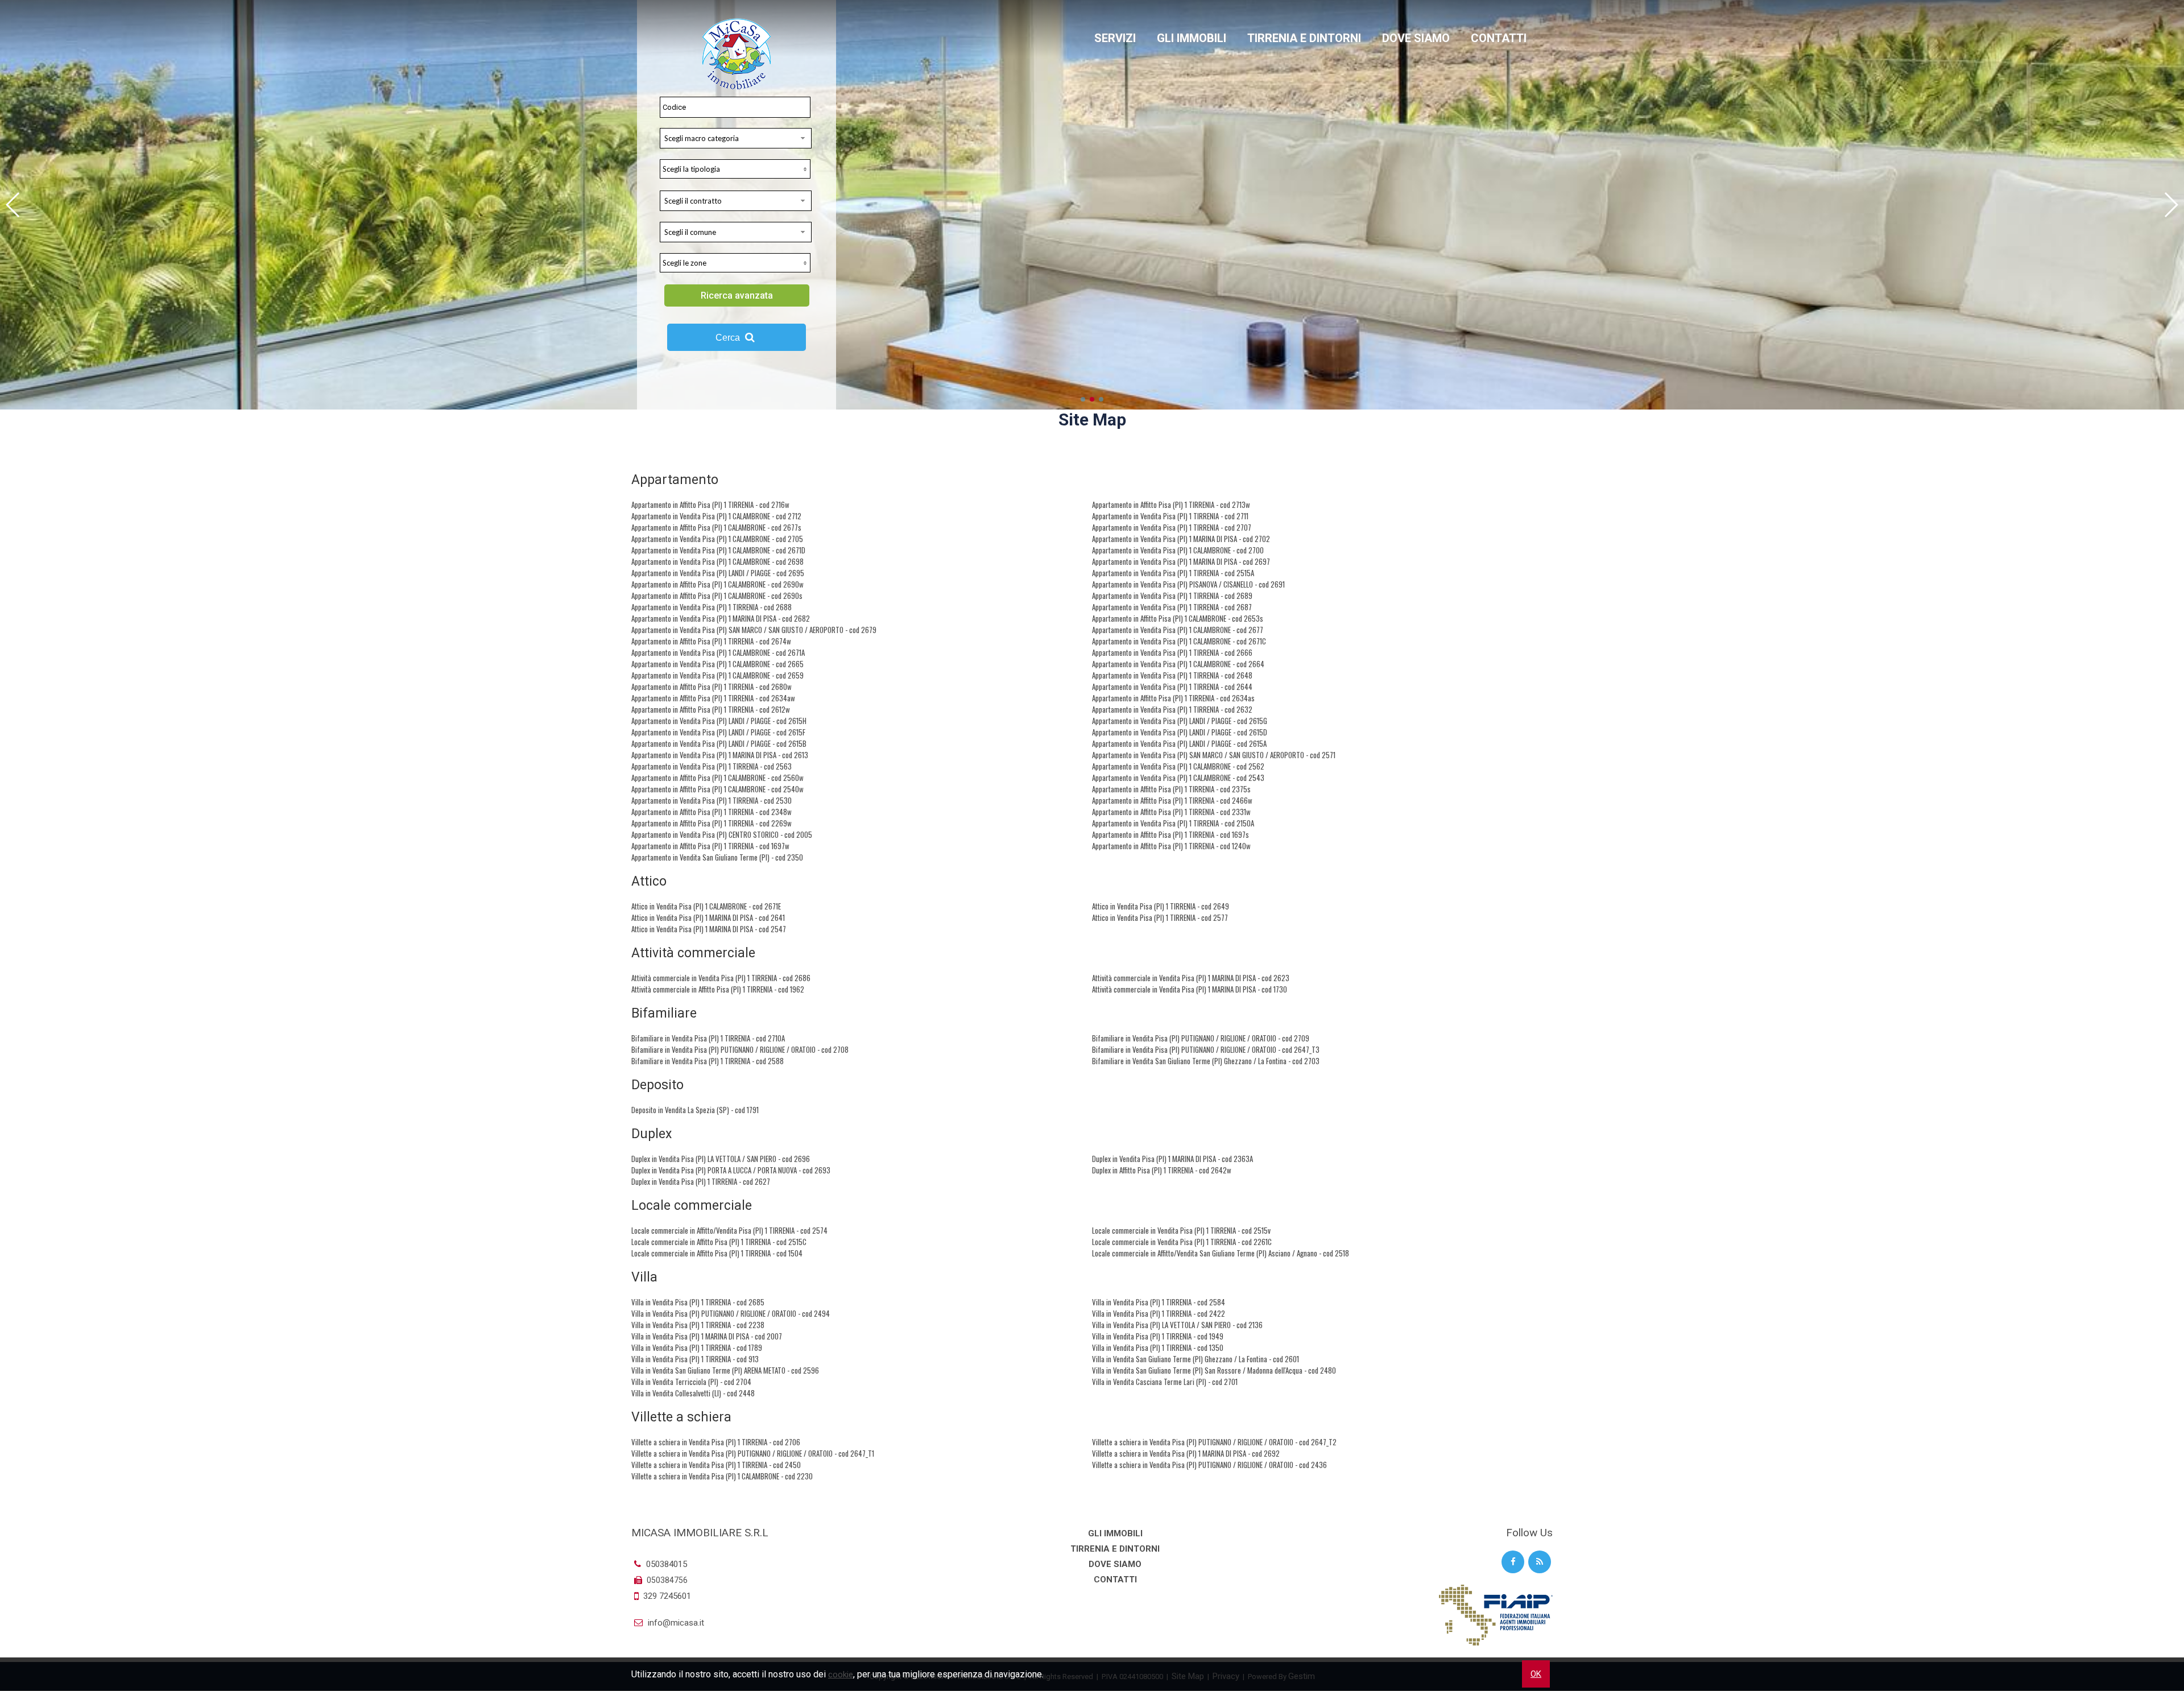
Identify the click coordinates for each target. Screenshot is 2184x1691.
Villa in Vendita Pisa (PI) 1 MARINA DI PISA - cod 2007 (707, 1336)
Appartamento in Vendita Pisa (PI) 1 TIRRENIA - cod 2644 (1172, 687)
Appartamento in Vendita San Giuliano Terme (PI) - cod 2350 (717, 857)
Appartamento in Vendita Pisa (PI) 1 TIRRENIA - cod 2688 (712, 607)
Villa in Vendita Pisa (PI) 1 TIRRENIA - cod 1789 (697, 1347)
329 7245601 (667, 1596)
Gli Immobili (1192, 38)
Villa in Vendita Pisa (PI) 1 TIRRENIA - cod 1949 (1158, 1336)
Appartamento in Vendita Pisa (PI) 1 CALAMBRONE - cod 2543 (1178, 778)
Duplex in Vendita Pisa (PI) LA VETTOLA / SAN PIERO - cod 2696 (721, 1159)
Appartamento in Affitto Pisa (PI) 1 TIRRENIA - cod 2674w (711, 641)
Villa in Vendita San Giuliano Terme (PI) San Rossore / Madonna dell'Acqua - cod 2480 (1214, 1370)
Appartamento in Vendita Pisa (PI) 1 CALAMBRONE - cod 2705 (717, 539)
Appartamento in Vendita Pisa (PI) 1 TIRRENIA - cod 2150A (1173, 823)
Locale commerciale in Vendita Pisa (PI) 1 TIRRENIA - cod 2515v (1181, 1230)
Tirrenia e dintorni (1304, 38)
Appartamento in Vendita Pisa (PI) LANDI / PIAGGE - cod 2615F (718, 732)
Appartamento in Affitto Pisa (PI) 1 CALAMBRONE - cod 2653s (1178, 618)
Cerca (729, 338)
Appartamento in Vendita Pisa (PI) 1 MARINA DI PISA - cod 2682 (721, 618)
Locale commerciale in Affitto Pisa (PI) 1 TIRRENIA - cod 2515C (719, 1242)
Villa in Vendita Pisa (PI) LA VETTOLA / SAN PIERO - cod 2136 (1177, 1325)
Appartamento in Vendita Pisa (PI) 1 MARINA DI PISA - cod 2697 (1181, 561)
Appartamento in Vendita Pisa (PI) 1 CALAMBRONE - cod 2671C (1179, 641)
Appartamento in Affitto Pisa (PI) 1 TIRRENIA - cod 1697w (710, 846)
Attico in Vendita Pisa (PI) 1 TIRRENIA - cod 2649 (1161, 906)
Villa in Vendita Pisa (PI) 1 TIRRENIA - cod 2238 (698, 1325)
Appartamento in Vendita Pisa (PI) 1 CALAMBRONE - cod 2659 (717, 675)
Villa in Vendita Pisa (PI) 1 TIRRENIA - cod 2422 (1159, 1313)
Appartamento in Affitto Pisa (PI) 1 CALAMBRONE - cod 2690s (717, 596)
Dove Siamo (1416, 38)
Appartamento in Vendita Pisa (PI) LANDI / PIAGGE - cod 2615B (719, 743)
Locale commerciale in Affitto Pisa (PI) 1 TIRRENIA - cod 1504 (717, 1253)
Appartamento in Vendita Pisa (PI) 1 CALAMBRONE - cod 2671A (718, 652)
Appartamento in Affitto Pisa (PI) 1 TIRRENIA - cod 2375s (1171, 789)
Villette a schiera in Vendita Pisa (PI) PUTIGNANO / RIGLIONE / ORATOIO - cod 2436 (1209, 1465)
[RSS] (1540, 1562)
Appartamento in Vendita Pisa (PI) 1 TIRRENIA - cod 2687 (1172, 607)
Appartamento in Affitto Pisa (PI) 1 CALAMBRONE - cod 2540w (717, 789)
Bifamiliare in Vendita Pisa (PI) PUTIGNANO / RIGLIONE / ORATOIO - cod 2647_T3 (1206, 1049)
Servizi (1115, 38)
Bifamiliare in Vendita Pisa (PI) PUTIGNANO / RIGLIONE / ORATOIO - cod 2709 (1201, 1038)
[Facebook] (1513, 1562)
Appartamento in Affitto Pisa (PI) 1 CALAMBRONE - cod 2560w (717, 778)
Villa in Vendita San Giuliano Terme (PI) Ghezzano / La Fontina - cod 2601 (1196, 1359)
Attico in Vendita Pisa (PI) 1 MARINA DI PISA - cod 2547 (709, 929)
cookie (841, 1675)
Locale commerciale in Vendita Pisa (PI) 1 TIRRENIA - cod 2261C (1182, 1242)
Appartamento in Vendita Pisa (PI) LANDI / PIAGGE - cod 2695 (718, 573)
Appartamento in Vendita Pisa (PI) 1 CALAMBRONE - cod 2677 (1178, 630)
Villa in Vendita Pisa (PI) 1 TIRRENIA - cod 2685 (698, 1302)
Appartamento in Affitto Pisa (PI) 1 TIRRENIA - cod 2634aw (713, 698)
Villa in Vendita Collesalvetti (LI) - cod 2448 (693, 1393)
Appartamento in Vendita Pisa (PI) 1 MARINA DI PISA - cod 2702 (1181, 539)
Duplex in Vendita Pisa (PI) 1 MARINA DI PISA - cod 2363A (1172, 1159)
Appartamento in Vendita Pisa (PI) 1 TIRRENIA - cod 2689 (1172, 596)
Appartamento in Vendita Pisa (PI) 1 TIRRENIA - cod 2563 (712, 766)
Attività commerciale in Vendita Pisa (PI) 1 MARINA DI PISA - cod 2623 (1191, 978)
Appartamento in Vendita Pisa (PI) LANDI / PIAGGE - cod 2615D (1180, 732)
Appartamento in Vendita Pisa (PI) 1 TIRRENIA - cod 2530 (712, 800)
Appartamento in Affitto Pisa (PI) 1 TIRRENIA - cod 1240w (1171, 846)
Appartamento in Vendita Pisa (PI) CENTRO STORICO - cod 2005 (722, 834)
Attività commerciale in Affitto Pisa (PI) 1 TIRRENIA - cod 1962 (718, 989)
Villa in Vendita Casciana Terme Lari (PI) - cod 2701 (1165, 1382)
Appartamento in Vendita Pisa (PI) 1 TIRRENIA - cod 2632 (1172, 709)
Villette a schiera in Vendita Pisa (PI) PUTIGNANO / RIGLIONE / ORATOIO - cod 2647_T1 (753, 1453)
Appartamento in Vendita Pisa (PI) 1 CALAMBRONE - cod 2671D (718, 550)
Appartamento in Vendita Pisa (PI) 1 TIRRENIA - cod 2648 (1172, 675)
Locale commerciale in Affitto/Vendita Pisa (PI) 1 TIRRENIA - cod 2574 (729, 1230)
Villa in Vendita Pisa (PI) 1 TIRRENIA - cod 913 (695, 1359)
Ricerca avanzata (737, 295)
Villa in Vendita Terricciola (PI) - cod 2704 (691, 1382)
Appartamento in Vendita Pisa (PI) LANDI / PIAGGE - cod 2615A (1179, 743)
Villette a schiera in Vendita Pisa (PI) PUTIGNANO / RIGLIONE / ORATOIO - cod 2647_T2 (1214, 1442)
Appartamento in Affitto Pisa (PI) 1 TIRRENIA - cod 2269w (712, 823)
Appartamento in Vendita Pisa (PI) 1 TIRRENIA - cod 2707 (1172, 527)
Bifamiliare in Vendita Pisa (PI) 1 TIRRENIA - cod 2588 (708, 1061)
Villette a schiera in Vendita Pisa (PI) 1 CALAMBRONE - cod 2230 (722, 1476)
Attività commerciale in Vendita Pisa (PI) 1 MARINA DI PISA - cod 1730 (1190, 989)
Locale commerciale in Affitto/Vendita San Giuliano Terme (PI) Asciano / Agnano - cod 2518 (1221, 1253)
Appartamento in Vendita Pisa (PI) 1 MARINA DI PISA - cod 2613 (720, 755)
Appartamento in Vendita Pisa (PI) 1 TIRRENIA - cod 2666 (1172, 652)
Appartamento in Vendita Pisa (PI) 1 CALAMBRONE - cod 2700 (1178, 550)
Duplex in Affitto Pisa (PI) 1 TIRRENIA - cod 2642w (1162, 1170)
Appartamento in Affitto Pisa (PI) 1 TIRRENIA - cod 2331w (1171, 812)
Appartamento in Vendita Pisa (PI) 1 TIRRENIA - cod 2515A (1173, 573)
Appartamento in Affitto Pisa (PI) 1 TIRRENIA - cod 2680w (712, 687)
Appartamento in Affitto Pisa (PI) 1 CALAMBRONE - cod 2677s (716, 527)
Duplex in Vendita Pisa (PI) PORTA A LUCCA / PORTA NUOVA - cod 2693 (731, 1170)
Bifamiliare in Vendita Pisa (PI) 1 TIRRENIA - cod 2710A (708, 1038)
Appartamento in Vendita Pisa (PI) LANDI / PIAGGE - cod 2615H (719, 721)
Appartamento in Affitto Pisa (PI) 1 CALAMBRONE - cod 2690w (717, 584)
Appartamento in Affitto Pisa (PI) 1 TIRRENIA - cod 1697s (1170, 834)
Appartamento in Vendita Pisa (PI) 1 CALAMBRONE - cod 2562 (1178, 766)
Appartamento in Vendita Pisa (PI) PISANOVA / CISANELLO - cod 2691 (1188, 584)
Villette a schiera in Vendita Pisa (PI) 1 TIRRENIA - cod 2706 (716, 1442)
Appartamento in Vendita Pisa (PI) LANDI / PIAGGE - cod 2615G (1180, 721)
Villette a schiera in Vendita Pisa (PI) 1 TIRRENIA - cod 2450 (716, 1465)
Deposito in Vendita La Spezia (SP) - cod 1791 (695, 1110)
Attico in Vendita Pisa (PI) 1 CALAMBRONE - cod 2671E (706, 906)
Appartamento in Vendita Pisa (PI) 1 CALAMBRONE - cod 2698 (717, 561)
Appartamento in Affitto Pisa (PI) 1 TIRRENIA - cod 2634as (1173, 698)
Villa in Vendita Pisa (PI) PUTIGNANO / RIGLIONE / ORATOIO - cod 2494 (731, 1313)
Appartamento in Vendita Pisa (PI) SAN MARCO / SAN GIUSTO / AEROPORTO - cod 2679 (754, 630)
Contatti (1499, 38)
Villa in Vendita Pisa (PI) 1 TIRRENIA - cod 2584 (1159, 1302)
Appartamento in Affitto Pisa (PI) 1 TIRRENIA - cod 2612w (711, 709)
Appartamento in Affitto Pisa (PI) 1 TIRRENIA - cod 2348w (712, 812)
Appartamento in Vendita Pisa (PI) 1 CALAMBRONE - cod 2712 (716, 516)
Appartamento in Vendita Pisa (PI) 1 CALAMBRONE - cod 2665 (717, 664)
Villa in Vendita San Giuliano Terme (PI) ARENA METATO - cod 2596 (725, 1370)
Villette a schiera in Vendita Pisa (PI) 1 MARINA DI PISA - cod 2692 (1186, 1453)
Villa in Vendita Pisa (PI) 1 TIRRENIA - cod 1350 (1158, 1347)
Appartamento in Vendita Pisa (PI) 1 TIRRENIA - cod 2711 (1170, 516)
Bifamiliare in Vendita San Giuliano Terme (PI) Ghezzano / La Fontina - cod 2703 (1206, 1061)
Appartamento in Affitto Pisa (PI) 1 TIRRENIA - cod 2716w (710, 505)
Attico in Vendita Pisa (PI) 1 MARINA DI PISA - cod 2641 (708, 917)
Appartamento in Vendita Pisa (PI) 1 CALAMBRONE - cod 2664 (1178, 664)
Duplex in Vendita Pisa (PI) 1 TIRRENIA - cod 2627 (701, 1181)
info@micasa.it (675, 1623)
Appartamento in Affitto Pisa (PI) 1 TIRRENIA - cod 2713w (1171, 505)
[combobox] (736, 138)
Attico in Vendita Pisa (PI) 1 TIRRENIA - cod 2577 (1160, 917)
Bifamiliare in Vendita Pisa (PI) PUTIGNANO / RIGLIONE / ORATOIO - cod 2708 (740, 1049)
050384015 (665, 1564)
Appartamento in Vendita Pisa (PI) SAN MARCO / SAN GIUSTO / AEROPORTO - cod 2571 (1214, 755)
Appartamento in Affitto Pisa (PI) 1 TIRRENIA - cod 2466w (1172, 800)
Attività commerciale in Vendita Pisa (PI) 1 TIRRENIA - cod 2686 (721, 978)
